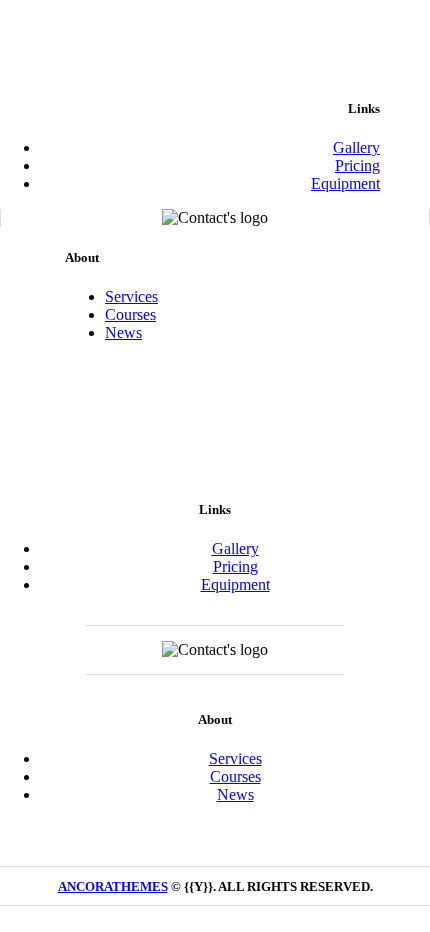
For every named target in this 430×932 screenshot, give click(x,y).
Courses (130, 314)
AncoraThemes (113, 886)
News (123, 332)
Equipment (345, 183)
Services (131, 296)
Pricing (357, 165)
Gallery (356, 147)
